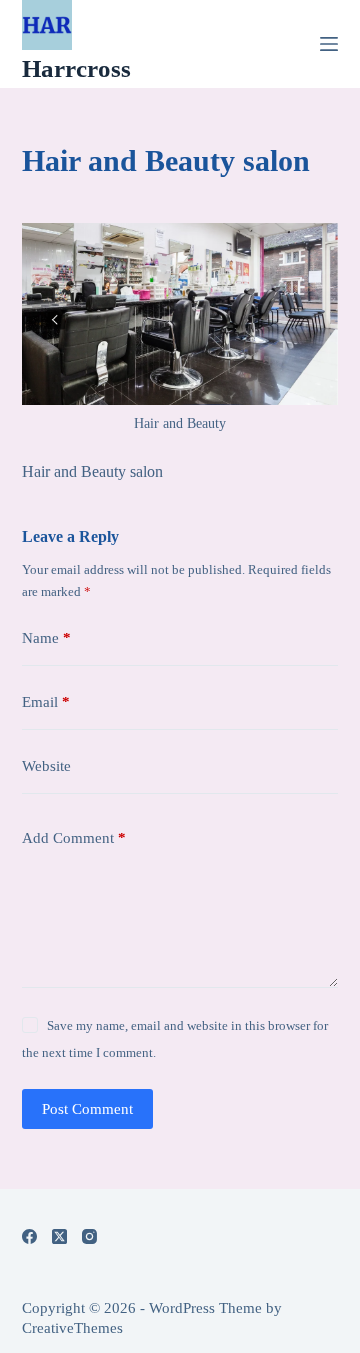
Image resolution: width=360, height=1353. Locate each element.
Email (46, 702)
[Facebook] (29, 1236)
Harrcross (76, 68)
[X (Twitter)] (59, 1236)
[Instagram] (89, 1236)
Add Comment (74, 838)
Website (46, 766)
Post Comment (87, 1109)
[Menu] (329, 44)
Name (46, 638)
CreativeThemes (72, 1328)
